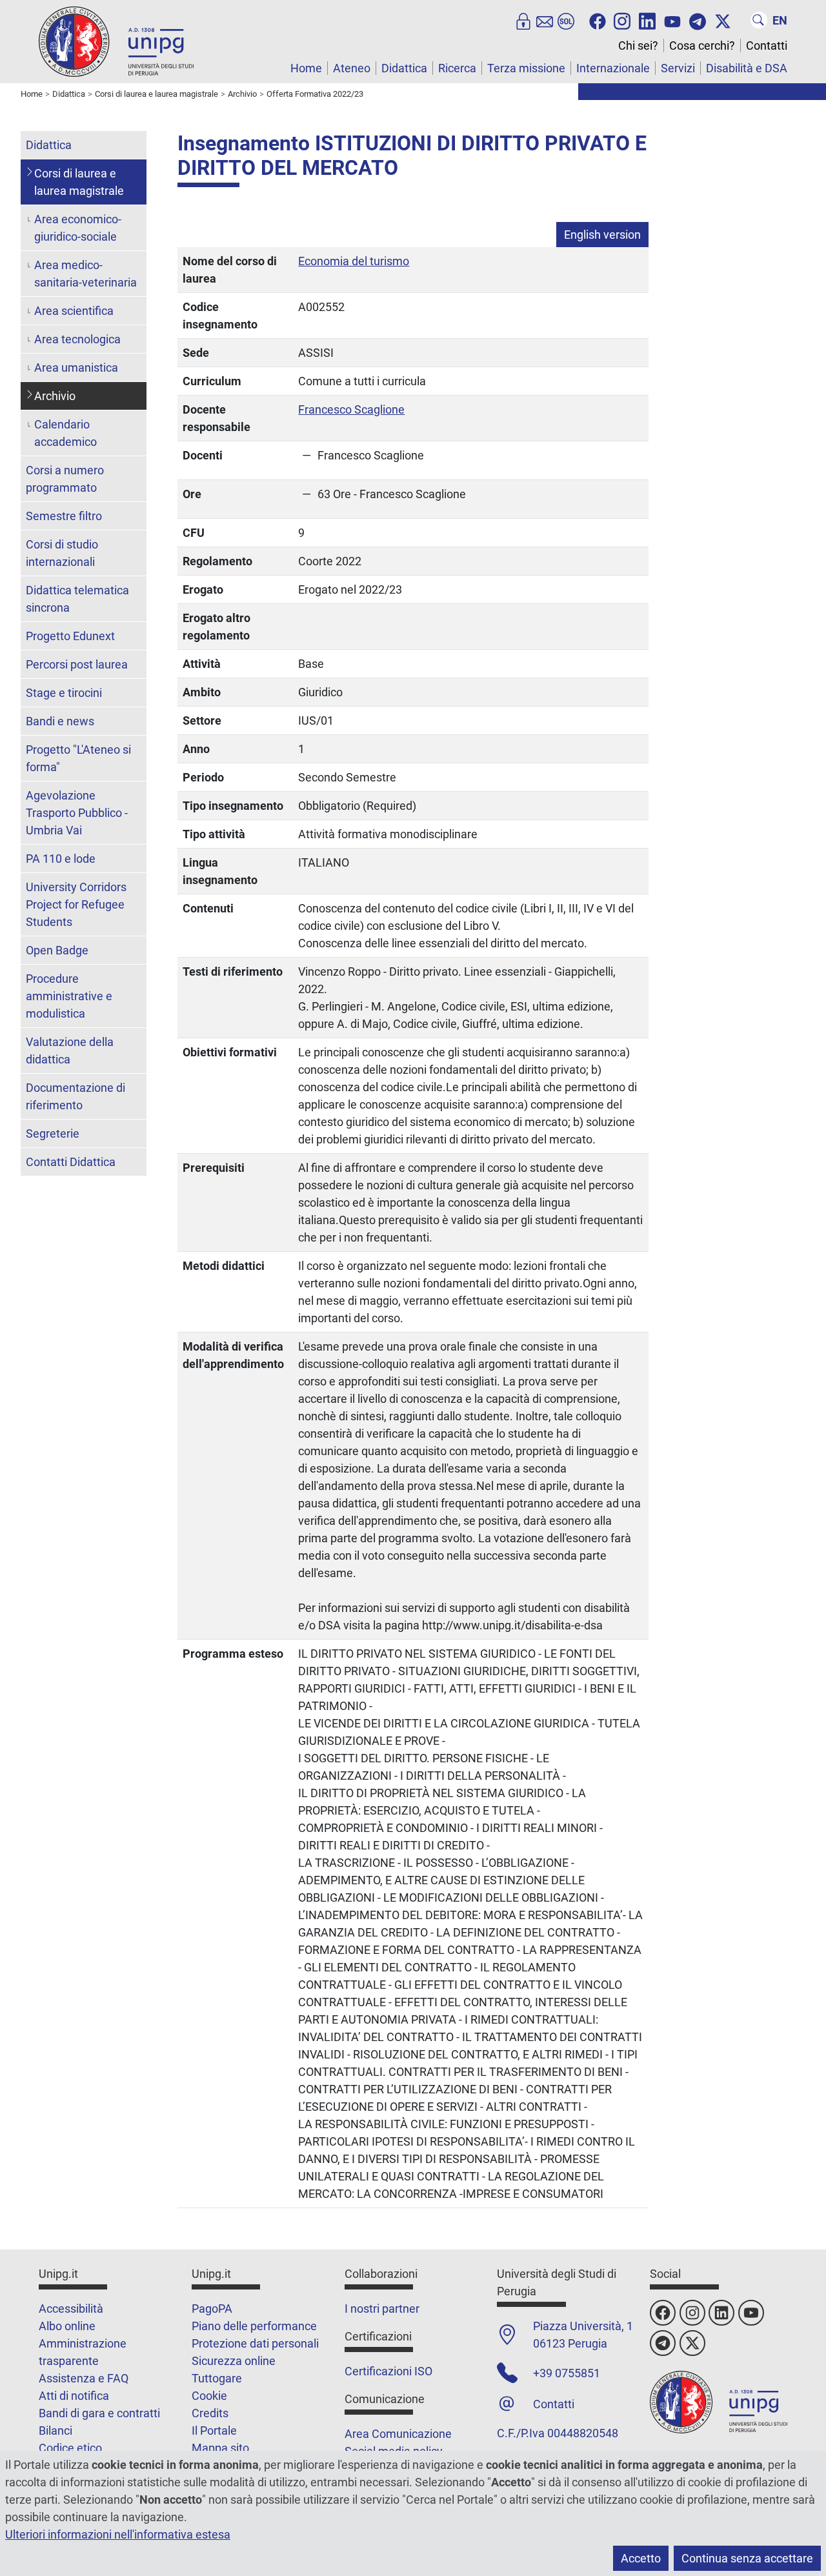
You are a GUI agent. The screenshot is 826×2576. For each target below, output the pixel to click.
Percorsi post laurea (77, 664)
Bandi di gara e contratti (99, 2413)
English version (602, 235)
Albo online (67, 2326)
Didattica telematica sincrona (77, 599)
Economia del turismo (354, 261)
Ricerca (457, 68)
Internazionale (613, 68)
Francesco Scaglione (351, 409)
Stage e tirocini (64, 693)
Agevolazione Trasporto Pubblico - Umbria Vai (77, 813)
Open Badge (57, 950)
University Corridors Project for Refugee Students (76, 904)
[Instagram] (622, 20)
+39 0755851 (567, 2373)
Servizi (678, 68)
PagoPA (212, 2309)
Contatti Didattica (71, 1162)
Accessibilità (71, 2309)
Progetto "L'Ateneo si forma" (78, 758)
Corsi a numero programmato (65, 479)
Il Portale (214, 2430)
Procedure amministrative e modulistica (69, 996)
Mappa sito (220, 2448)
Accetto (641, 2558)
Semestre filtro (64, 516)
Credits (210, 2413)
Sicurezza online (234, 2361)
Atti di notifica (74, 2396)
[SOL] (566, 20)
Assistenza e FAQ (84, 2378)
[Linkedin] (647, 20)
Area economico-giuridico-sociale (78, 228)
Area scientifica (74, 311)
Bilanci (55, 2430)
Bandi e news (60, 721)
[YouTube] (672, 20)
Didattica (404, 68)
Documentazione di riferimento (76, 1096)
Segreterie (53, 1133)
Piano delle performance (254, 2326)
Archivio (55, 396)
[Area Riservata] (523, 20)
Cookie (209, 2396)
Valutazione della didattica (70, 1051)
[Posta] (545, 20)
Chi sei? (638, 45)
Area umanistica (76, 367)
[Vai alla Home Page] (116, 41)
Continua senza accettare (747, 2558)
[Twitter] (723, 20)
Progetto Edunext (70, 636)
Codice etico (70, 2448)
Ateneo (352, 68)
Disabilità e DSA (747, 68)
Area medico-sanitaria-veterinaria (86, 274)
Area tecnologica (77, 339)
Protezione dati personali (255, 2343)
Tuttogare (217, 2378)
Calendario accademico (65, 433)
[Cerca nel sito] (759, 20)
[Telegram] (698, 20)
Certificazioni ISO (388, 2371)
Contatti (767, 45)
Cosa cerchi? (702, 45)
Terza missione (526, 68)
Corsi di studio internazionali (62, 553)
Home (306, 68)
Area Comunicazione (398, 2434)
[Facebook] (598, 20)
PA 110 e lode (61, 859)
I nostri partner (382, 2309)
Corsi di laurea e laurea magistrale (79, 182)
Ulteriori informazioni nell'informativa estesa (118, 2534)
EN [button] (780, 20)
